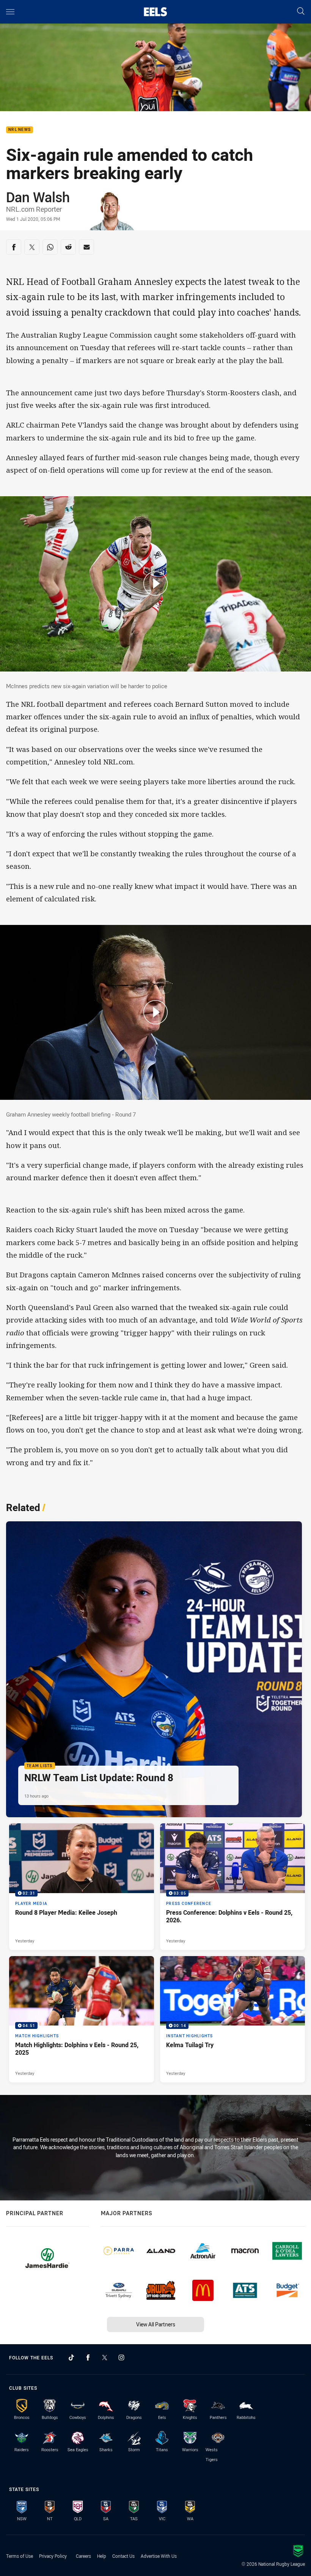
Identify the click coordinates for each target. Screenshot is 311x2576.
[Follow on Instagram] (121, 2357)
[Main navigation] (10, 12)
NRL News (20, 130)
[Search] (301, 12)
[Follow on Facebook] (88, 2357)
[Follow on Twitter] (105, 2357)
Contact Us (123, 2556)
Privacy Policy (53, 2556)
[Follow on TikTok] (71, 2357)
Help (102, 2556)
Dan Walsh (38, 197)
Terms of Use (20, 2556)
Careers (83, 2556)
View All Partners (156, 2324)
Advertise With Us (159, 2556)
